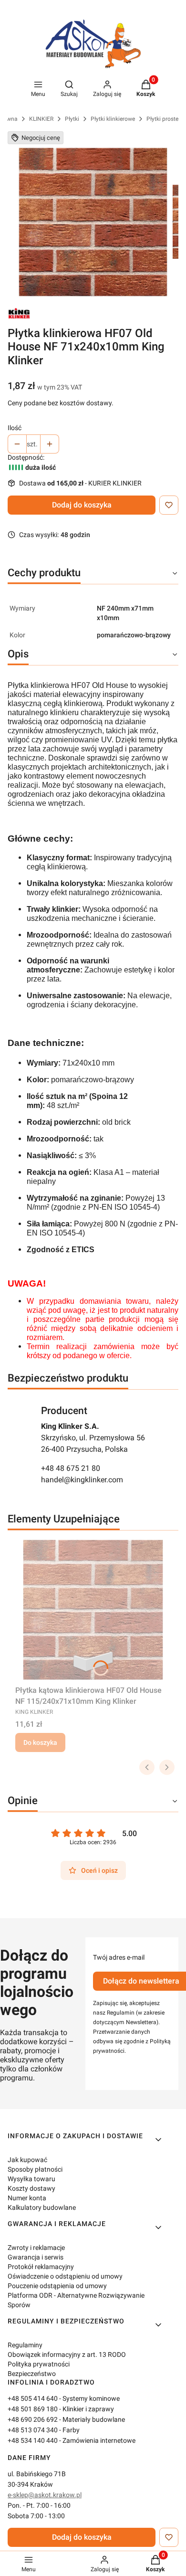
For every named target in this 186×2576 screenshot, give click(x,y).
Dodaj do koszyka (82, 505)
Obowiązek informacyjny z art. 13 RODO (67, 2354)
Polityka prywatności (39, 2364)
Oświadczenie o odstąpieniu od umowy (65, 2276)
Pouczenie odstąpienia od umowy (57, 2286)
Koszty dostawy (31, 2188)
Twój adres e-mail (119, 1957)
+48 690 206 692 (33, 2419)
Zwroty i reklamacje (36, 2248)
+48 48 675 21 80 (71, 1468)
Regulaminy (25, 2345)
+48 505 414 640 (33, 2398)
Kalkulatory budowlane (42, 2207)
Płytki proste (162, 119)
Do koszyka (40, 1742)
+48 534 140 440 (33, 2440)
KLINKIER (41, 119)
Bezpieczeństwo (32, 2374)
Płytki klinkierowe (113, 119)
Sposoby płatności (35, 2169)
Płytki (72, 119)
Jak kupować (27, 2160)
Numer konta (27, 2198)
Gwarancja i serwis (36, 2257)
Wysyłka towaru (31, 2179)
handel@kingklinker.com (82, 1480)
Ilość (15, 428)
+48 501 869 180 (33, 2409)
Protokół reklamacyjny (41, 2267)
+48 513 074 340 (33, 2430)
